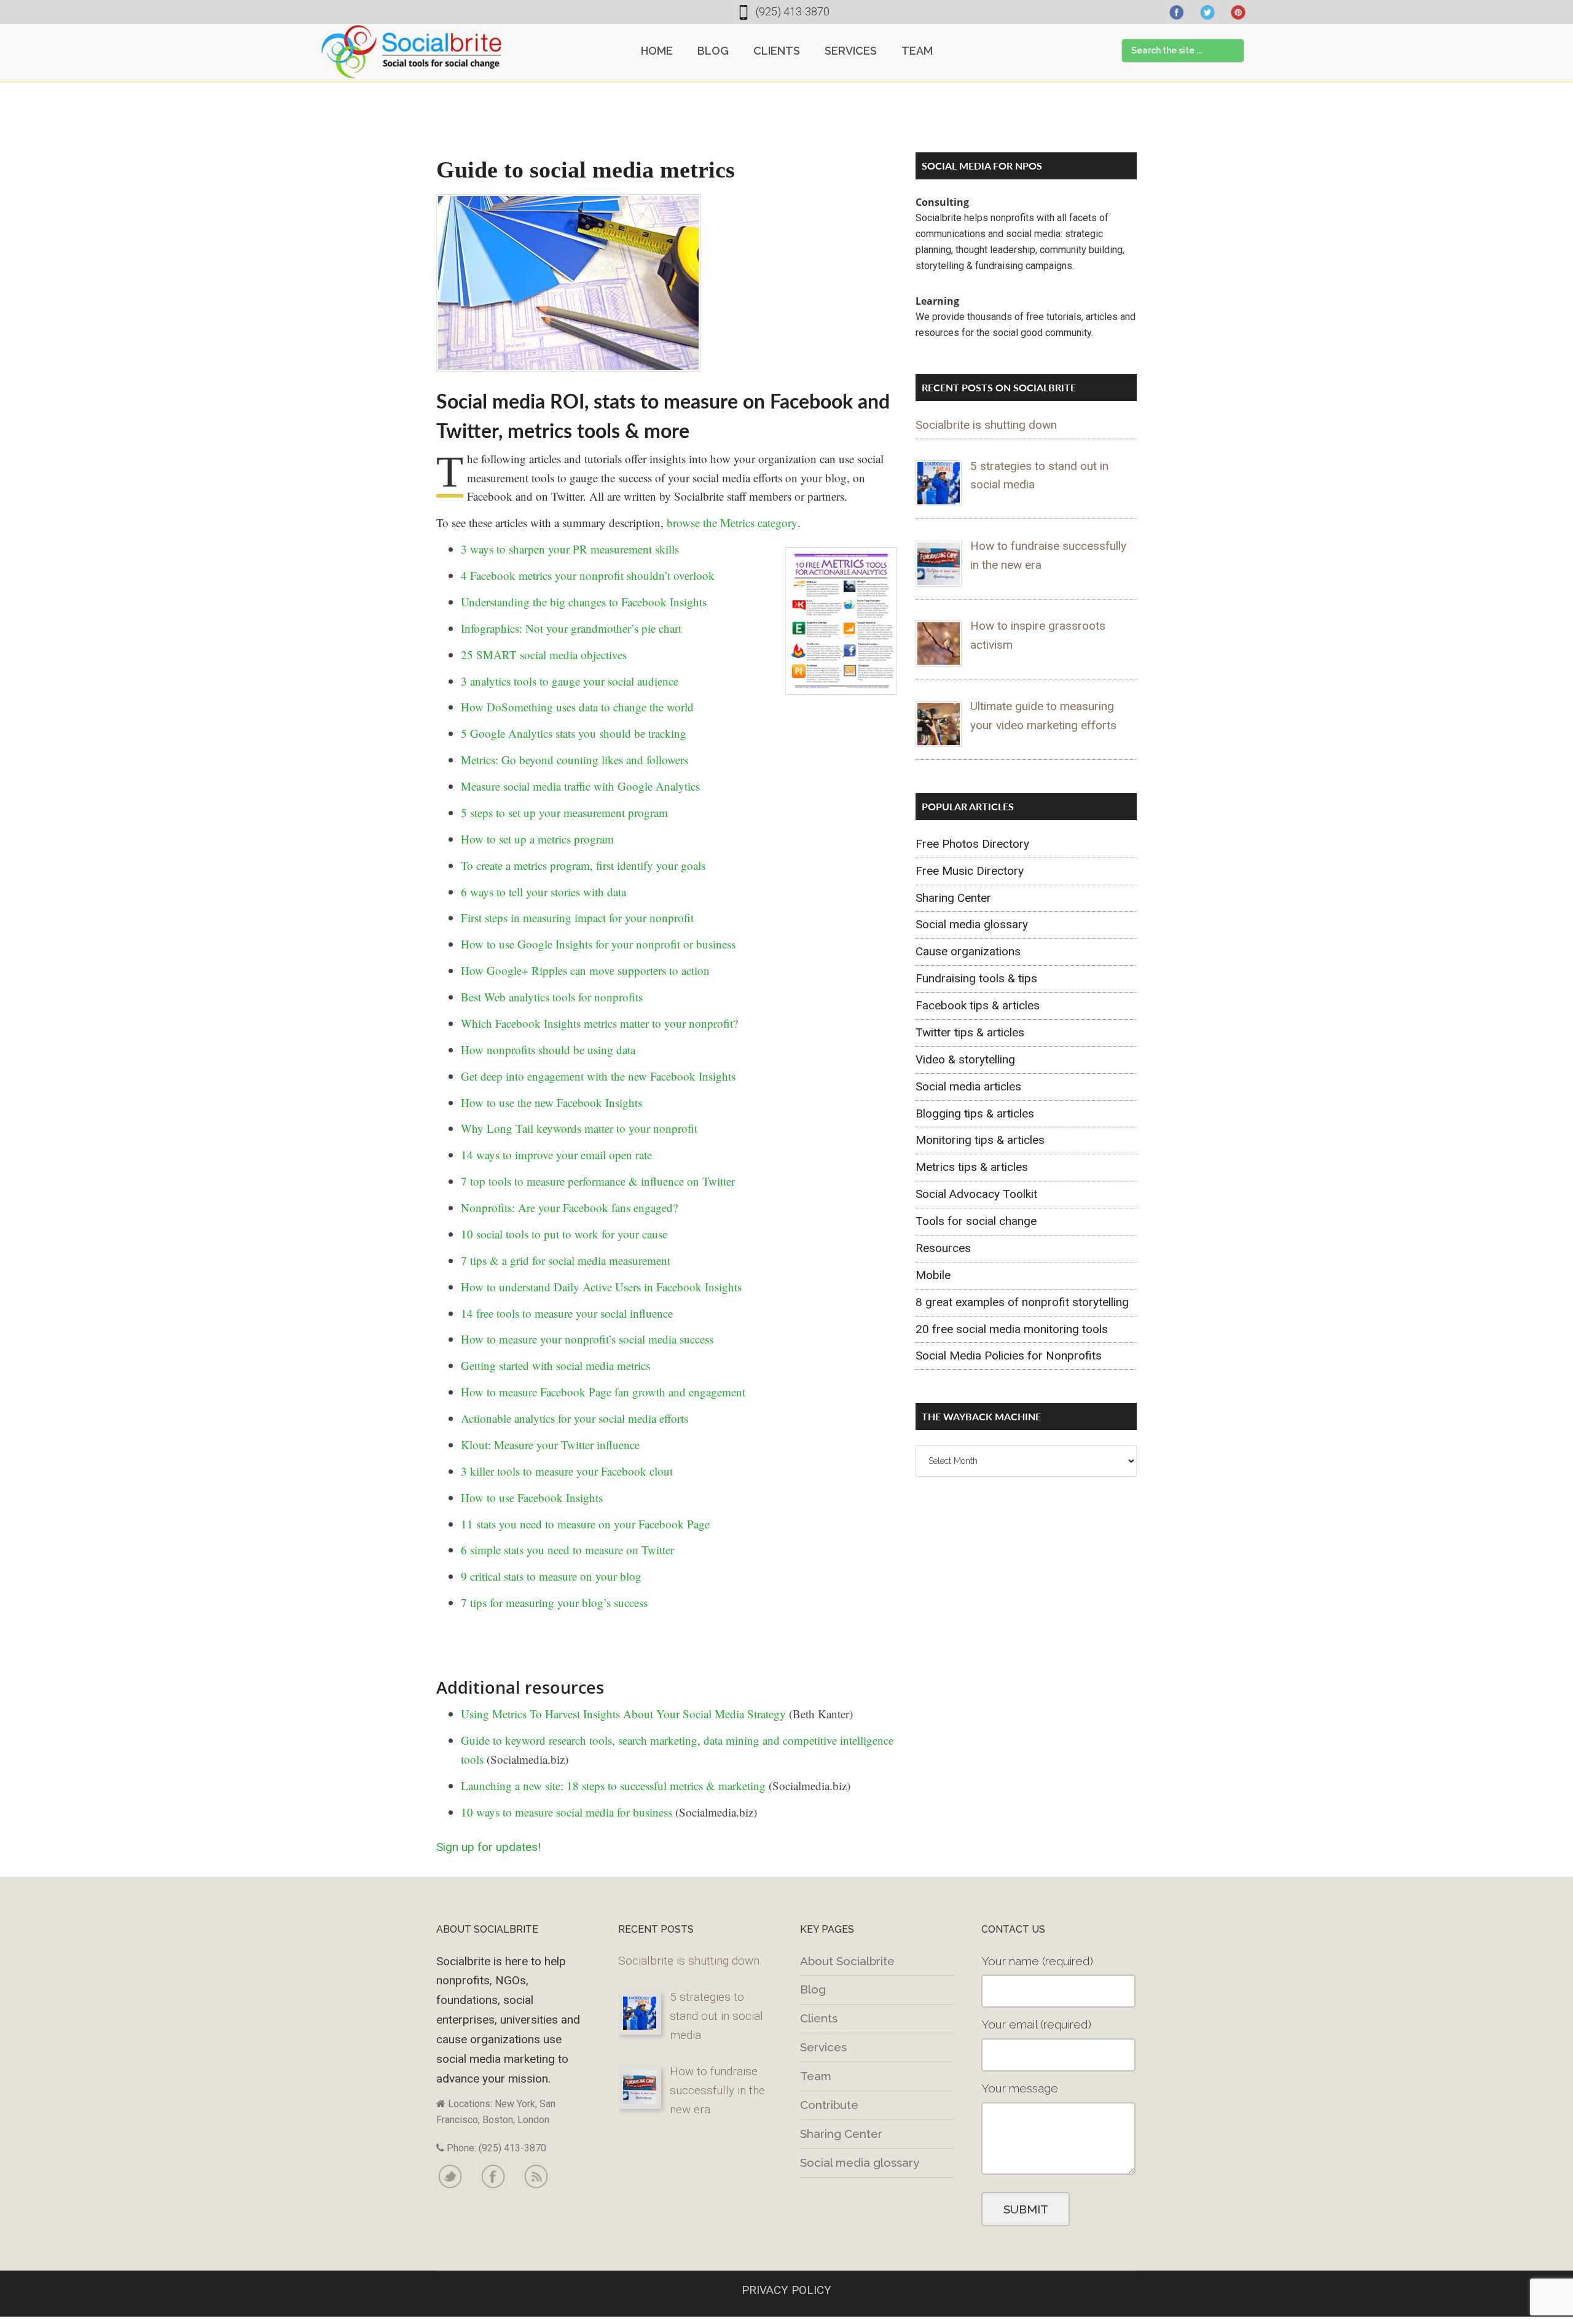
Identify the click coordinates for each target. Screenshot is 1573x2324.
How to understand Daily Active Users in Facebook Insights (601, 1287)
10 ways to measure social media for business (567, 1812)
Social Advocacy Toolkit (976, 1194)
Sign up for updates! (488, 1847)
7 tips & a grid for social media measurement (566, 1260)
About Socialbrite (847, 1961)
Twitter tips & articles (970, 1032)
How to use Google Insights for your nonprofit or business (598, 944)
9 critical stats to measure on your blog (551, 1576)
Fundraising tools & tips (976, 978)
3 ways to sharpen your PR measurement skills (570, 549)
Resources (943, 1248)
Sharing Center (953, 898)
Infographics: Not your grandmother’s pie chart (571, 628)
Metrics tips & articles (972, 1167)
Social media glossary (972, 924)
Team (816, 2076)
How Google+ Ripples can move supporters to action (585, 970)
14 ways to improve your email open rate (556, 1155)
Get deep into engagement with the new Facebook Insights (598, 1076)
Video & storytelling (965, 1059)
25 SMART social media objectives (544, 655)
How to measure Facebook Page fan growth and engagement (603, 1392)
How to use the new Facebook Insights (551, 1102)
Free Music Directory (970, 871)
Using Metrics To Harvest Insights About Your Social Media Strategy (623, 1714)
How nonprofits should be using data (548, 1050)
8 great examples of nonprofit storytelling (1022, 1302)
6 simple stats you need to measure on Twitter (567, 1550)
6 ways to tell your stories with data (543, 892)
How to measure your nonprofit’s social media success (587, 1339)
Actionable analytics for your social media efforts (575, 1418)
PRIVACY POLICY (786, 2290)
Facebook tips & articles (978, 1005)
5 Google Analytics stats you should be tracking (574, 733)
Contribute (829, 2105)
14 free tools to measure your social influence (567, 1313)
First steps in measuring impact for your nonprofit (577, 917)
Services (823, 2047)
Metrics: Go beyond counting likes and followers (575, 760)
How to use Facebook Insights (532, 1497)
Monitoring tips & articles (980, 1140)
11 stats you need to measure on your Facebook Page (585, 1524)
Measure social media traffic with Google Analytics (580, 786)
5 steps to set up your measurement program (564, 812)
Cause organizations (968, 951)
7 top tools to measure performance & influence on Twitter (598, 1181)
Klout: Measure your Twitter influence (550, 1445)
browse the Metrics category (732, 522)
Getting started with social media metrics (555, 1365)
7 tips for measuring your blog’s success (554, 1602)
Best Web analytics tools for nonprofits (552, 997)
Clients (819, 2018)
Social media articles (968, 1086)
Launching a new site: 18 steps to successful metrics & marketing (613, 1786)
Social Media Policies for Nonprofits (1009, 1356)
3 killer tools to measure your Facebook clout (567, 1471)
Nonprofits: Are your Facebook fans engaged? (569, 1207)
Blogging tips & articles (975, 1113)
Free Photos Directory (972, 844)
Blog (813, 1989)
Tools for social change (976, 1221)
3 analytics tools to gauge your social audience (570, 681)
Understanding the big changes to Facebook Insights (584, 602)
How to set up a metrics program (537, 839)
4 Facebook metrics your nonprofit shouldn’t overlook (588, 575)
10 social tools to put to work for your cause (564, 1234)
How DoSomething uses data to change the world (577, 707)
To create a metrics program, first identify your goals (583, 865)
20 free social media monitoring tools (1012, 1329)
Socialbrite (412, 52)
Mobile (933, 1275)
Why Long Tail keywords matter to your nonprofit (579, 1128)
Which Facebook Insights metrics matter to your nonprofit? (599, 1023)
